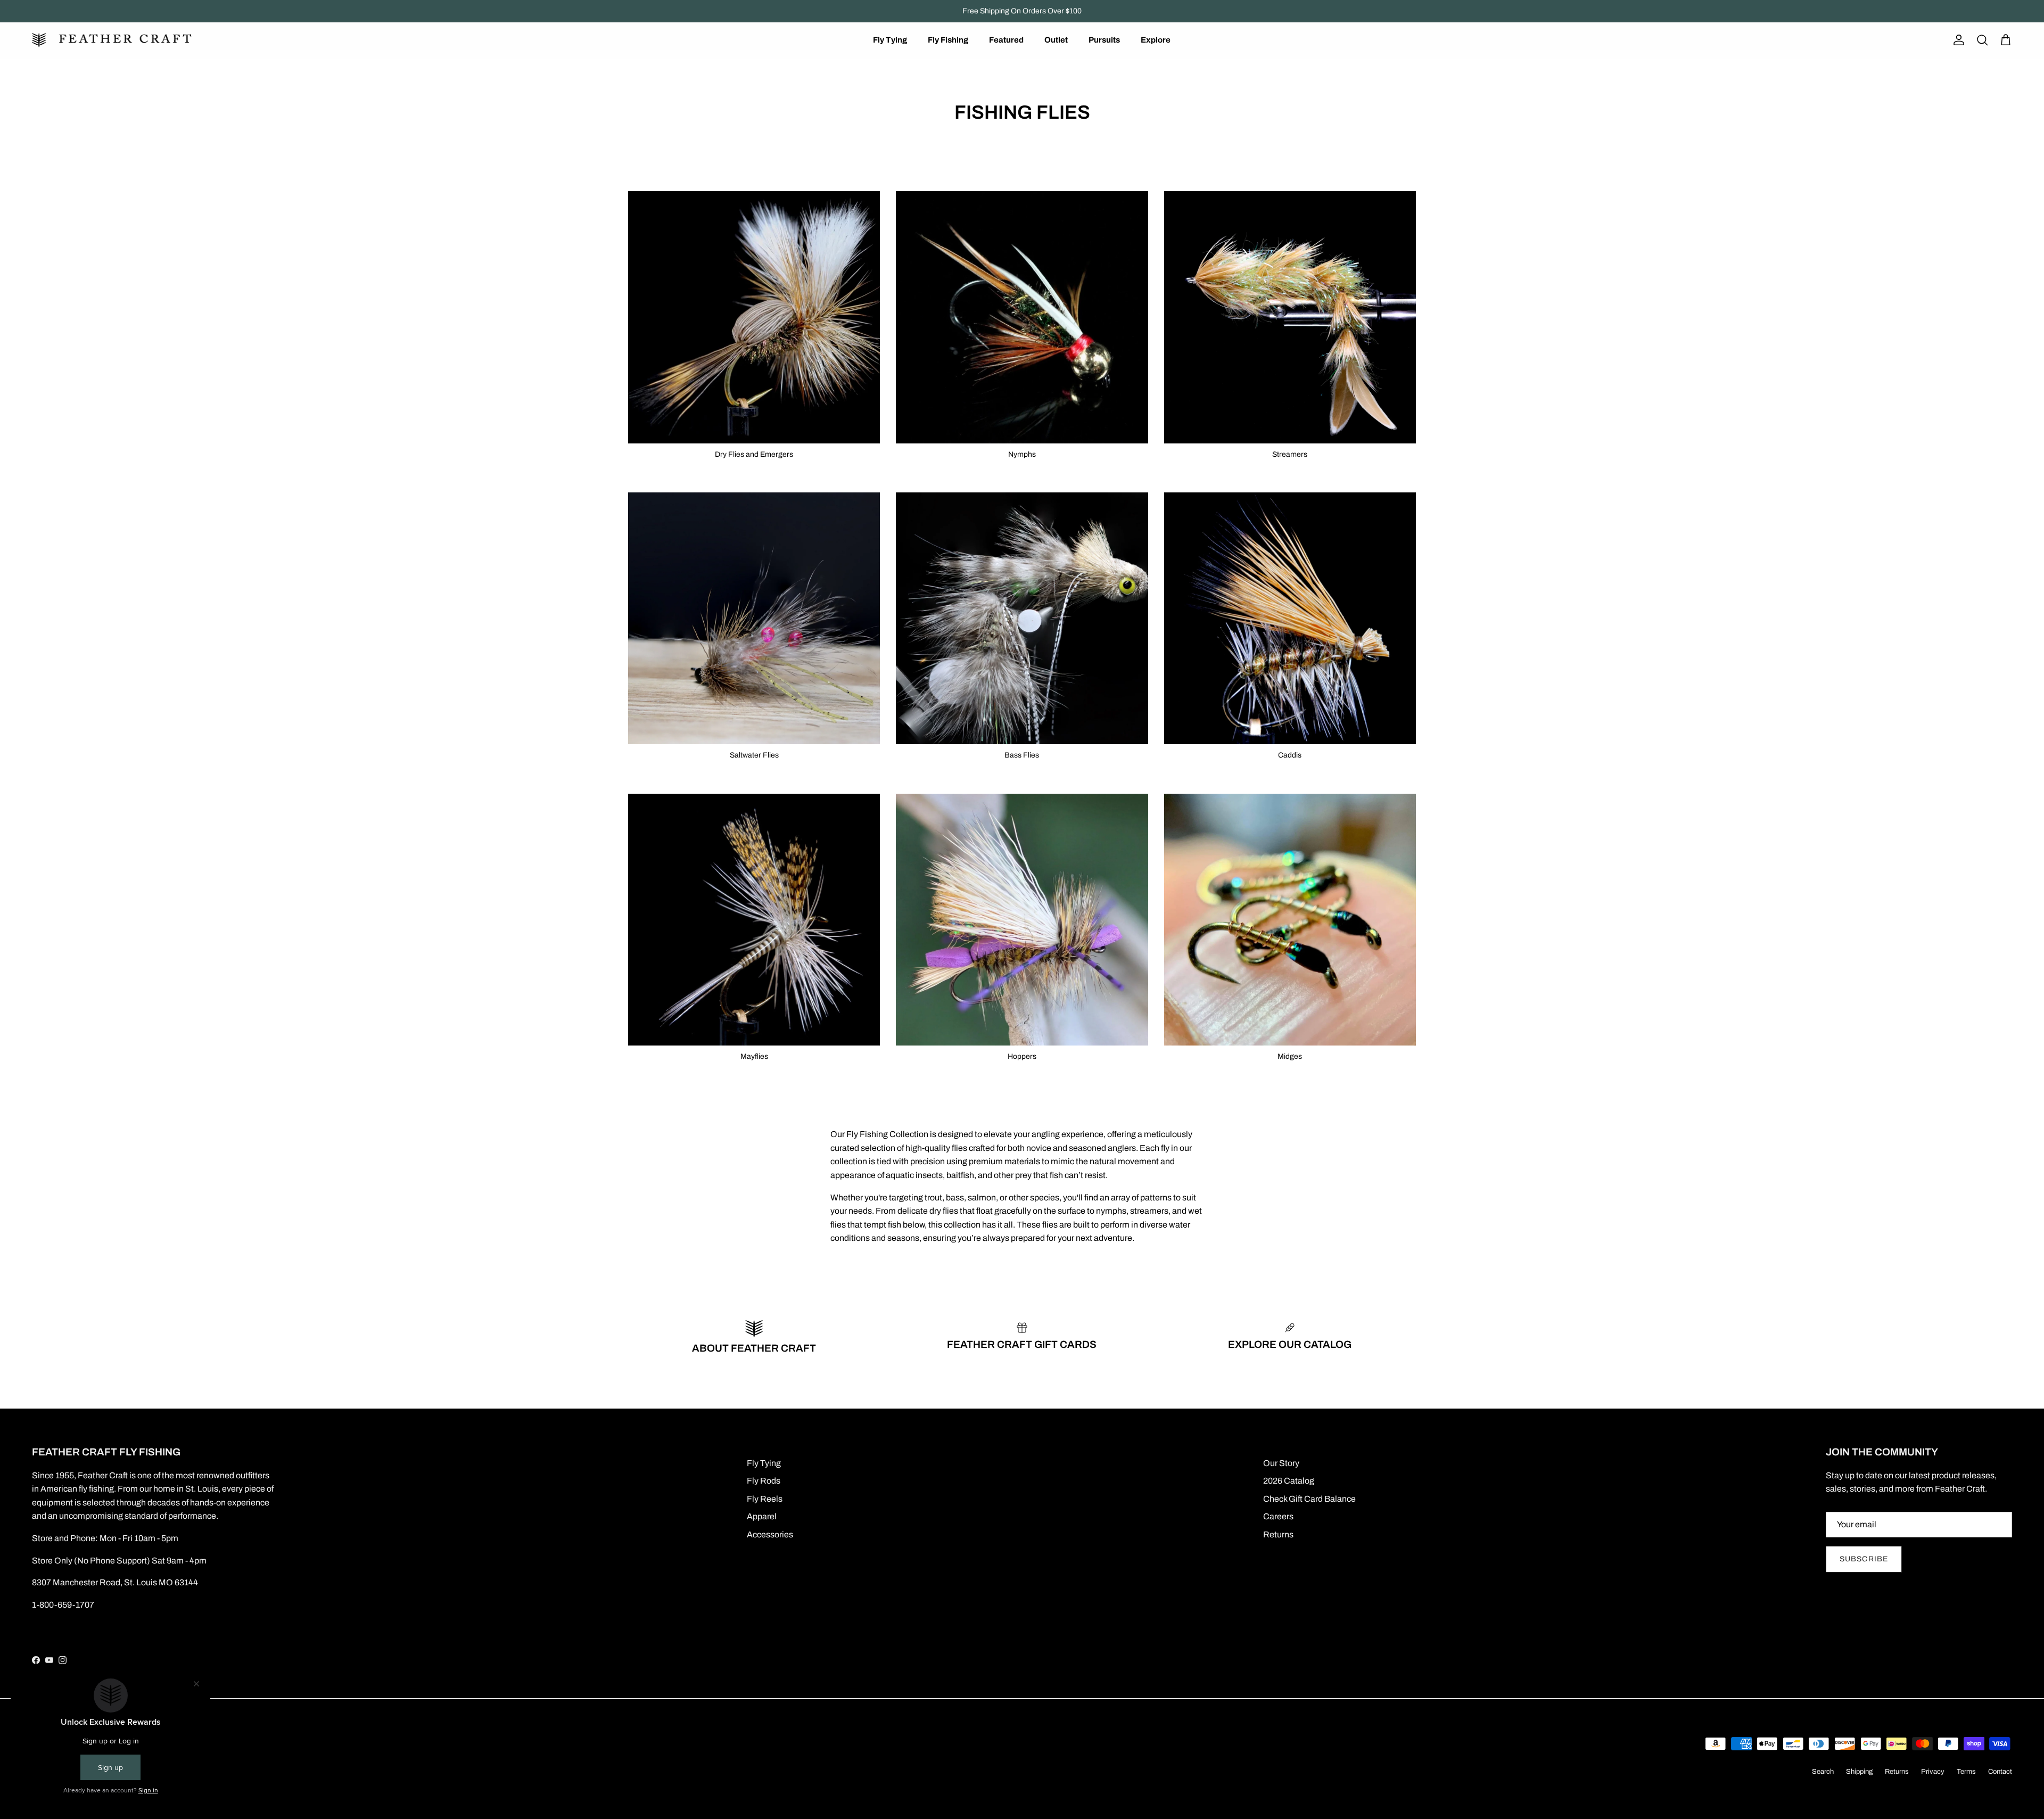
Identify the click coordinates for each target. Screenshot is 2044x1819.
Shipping (1859, 1772)
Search (1823, 1772)
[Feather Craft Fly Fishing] (112, 40)
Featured (1006, 40)
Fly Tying (890, 40)
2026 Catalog (1289, 1481)
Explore (1156, 40)
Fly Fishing (948, 40)
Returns (1278, 1534)
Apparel (762, 1516)
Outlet (1056, 40)
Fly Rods (764, 1481)
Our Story (1281, 1463)
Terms (1966, 1772)
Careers (1278, 1516)
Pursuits (1104, 40)
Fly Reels (765, 1499)
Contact (2000, 1772)
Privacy (1933, 1772)
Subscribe (1864, 1559)
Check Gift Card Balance (1309, 1499)
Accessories (770, 1534)
